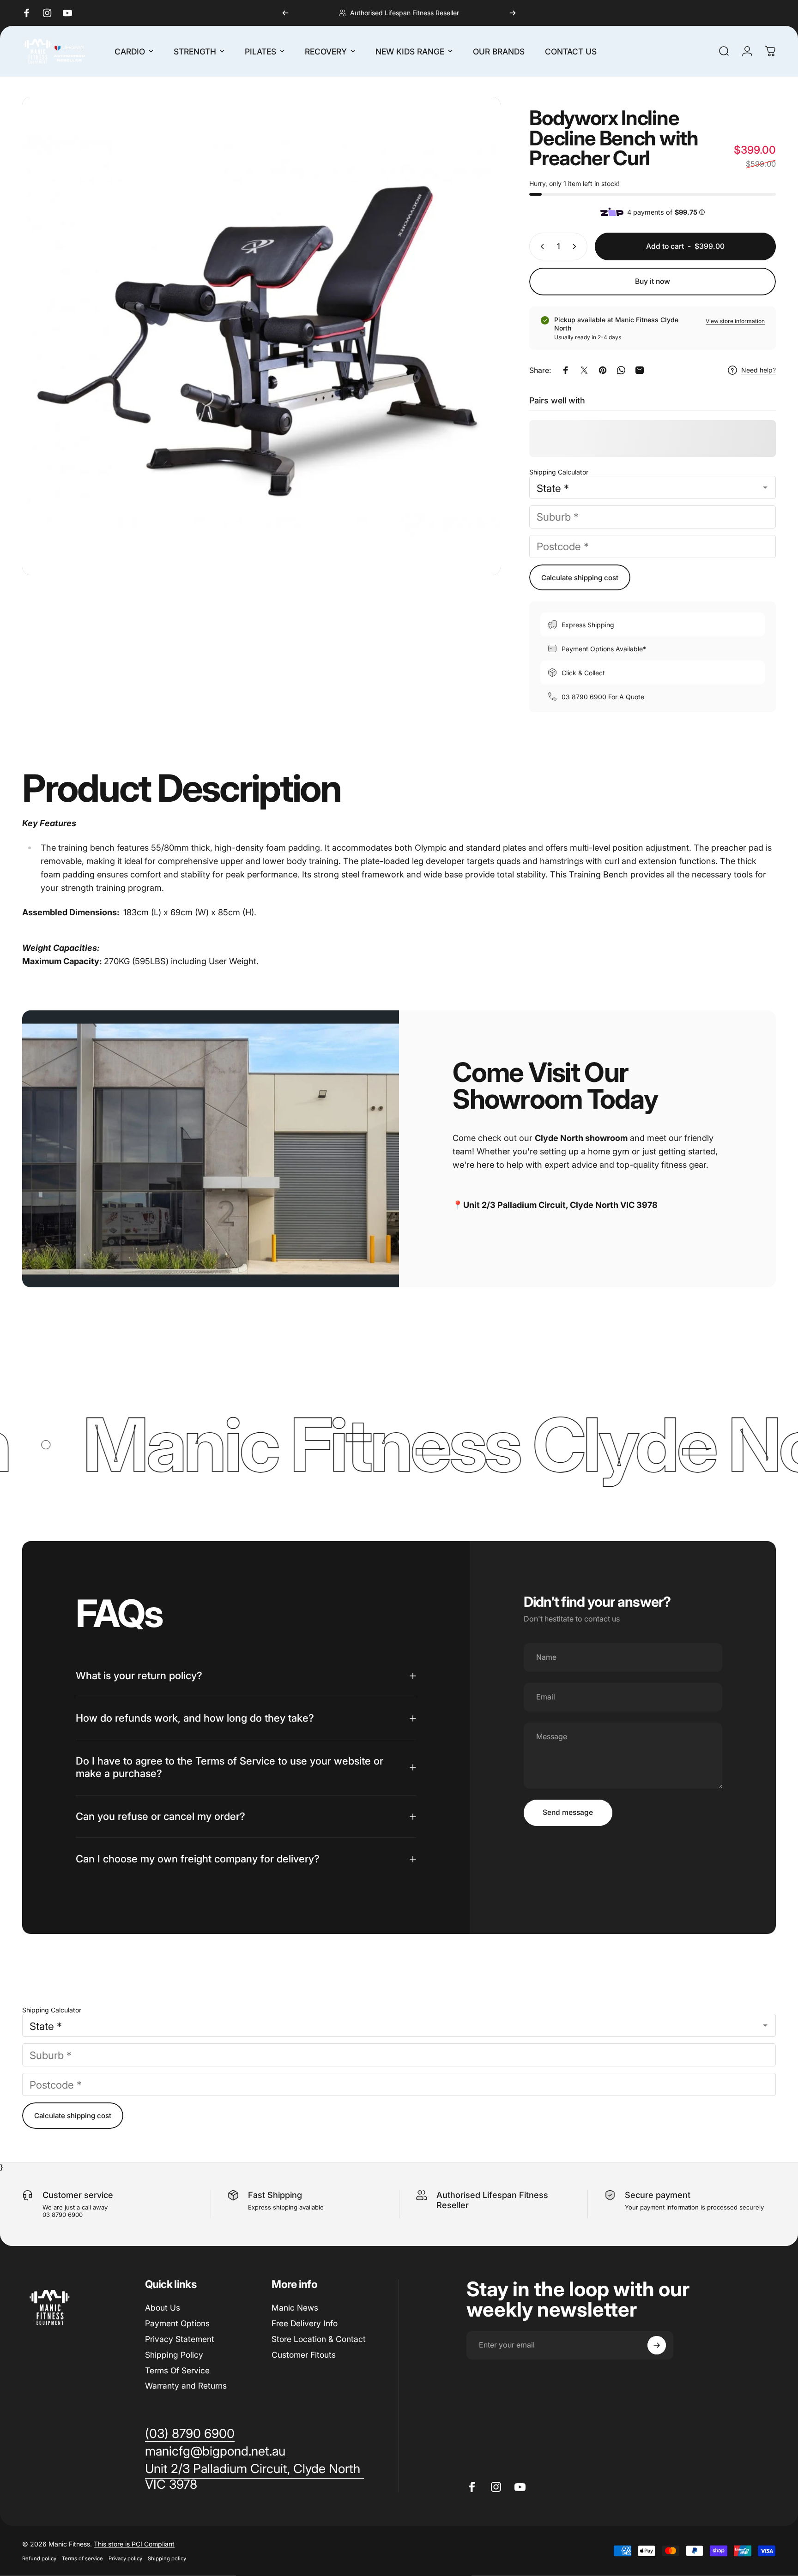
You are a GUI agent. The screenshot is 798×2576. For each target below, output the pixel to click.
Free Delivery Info (305, 2323)
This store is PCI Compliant (134, 2544)
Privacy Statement (180, 2339)
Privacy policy (125, 2558)
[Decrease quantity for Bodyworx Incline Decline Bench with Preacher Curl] (540, 246)
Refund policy (39, 2558)
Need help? (759, 370)
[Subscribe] (657, 2345)
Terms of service (82, 2558)
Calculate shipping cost (580, 578)
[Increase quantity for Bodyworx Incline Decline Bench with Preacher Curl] (576, 246)
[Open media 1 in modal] (261, 336)
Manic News (295, 2308)
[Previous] (285, 13)
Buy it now (653, 281)
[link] (254, 2477)
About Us (163, 2308)
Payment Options (177, 2323)
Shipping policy (167, 2558)
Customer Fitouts (304, 2355)
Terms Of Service (177, 2370)
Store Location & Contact (319, 2339)
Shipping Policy (174, 2355)
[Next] (513, 13)
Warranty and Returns (186, 2386)
